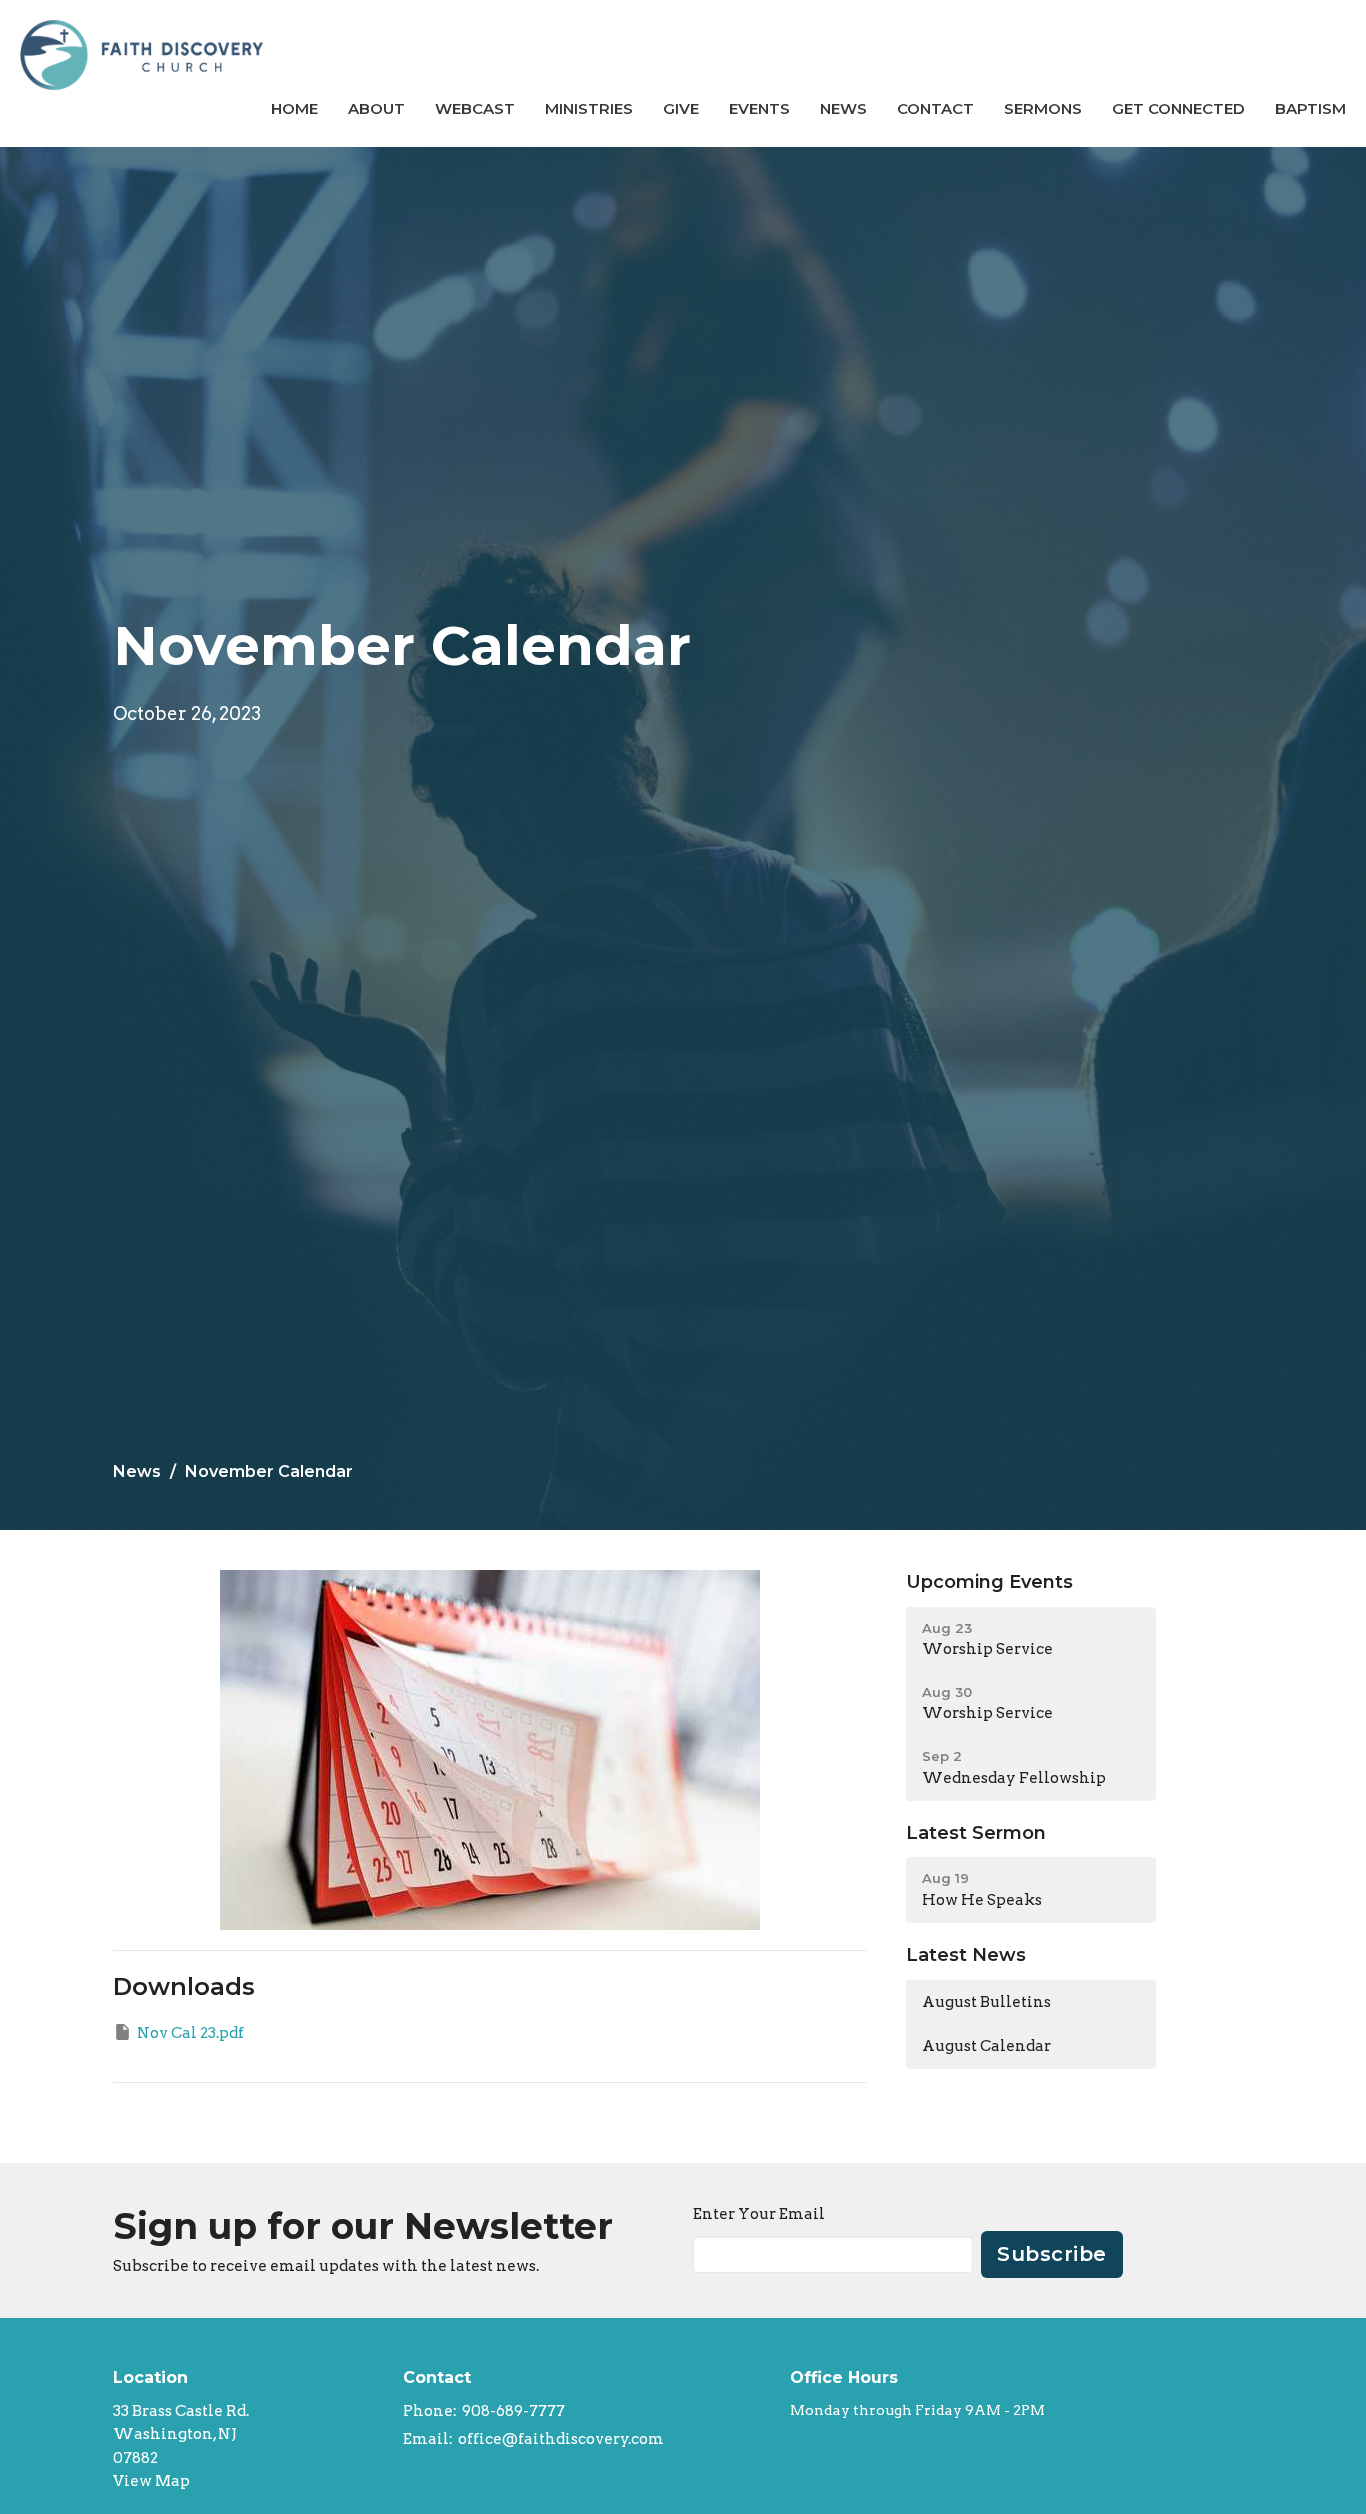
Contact (935, 108)
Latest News (966, 1955)
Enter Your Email (759, 2214)
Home (294, 108)
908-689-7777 (513, 2411)
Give (681, 108)
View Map (151, 2481)
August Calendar (986, 2046)
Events (759, 108)
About (376, 108)
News (843, 108)
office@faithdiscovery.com (561, 2439)
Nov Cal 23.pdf (190, 2033)
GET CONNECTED (1178, 108)
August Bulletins (986, 2002)
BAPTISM (1310, 108)
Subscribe (1052, 2254)
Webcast (475, 108)
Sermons (1043, 108)
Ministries (589, 108)
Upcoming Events (989, 1582)
